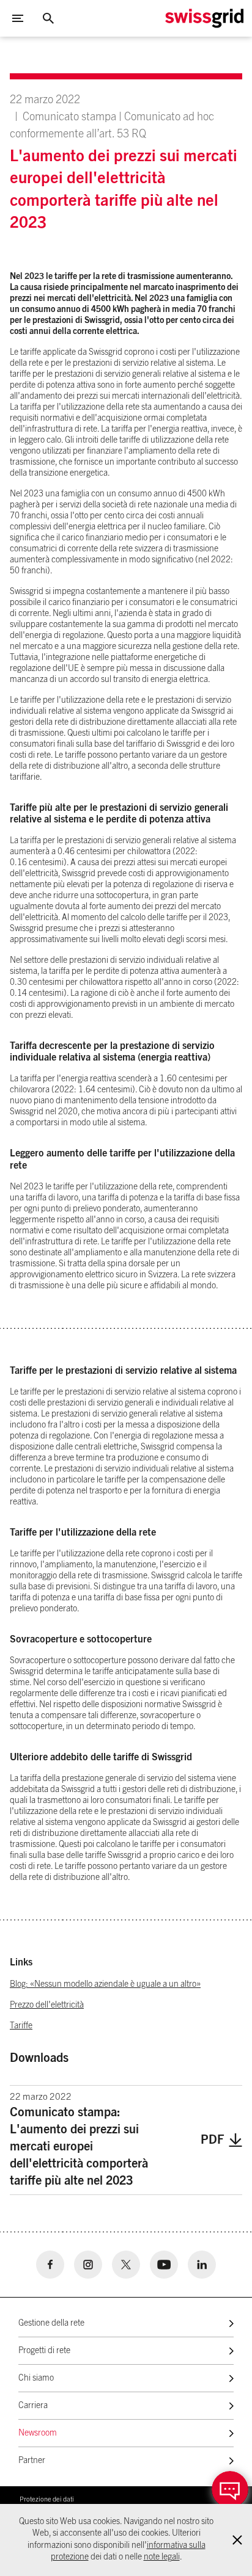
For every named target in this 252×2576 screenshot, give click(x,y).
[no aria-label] (50, 2265)
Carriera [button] (33, 2406)
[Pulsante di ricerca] (48, 18)
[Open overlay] (230, 2489)
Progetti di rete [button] (44, 2351)
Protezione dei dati (47, 2499)
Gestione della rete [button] (51, 2323)
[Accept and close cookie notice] (237, 2540)
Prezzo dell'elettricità (47, 2005)
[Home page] (204, 18)
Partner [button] (32, 2461)
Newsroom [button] (38, 2433)
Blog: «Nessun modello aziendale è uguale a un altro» (105, 1984)
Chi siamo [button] (36, 2378)
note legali (162, 2557)
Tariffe (21, 2026)
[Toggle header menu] (18, 18)
